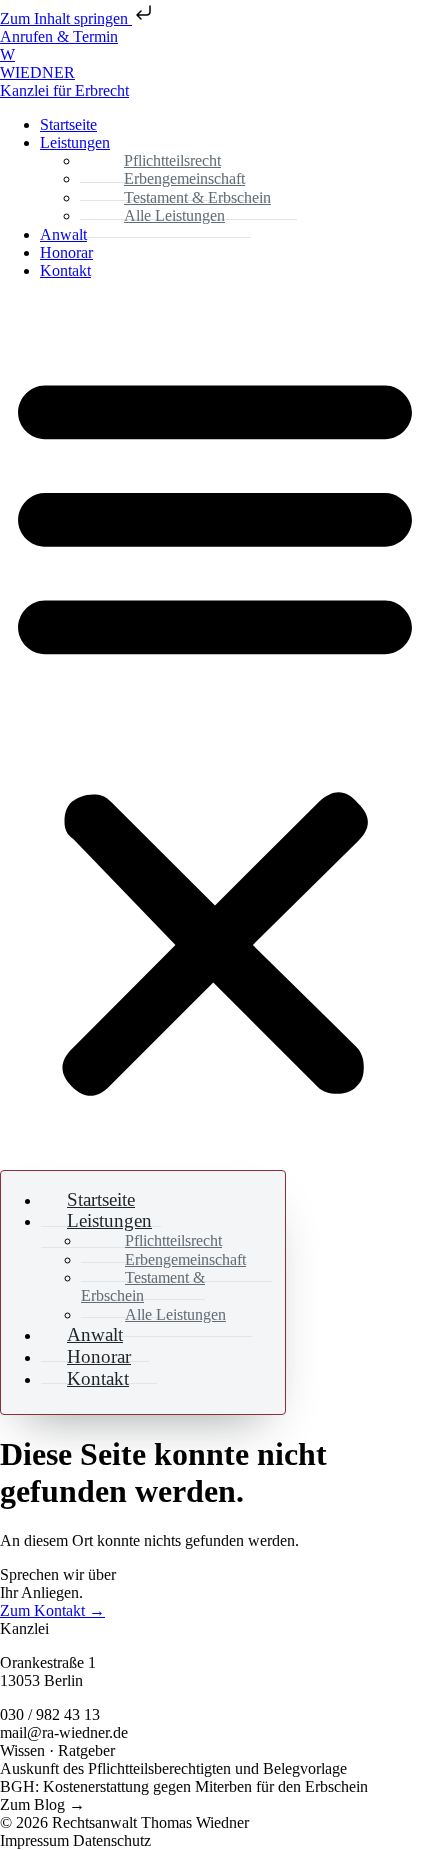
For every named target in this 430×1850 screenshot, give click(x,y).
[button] (215, 730)
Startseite (68, 124)
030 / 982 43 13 (50, 1714)
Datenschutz (112, 1840)
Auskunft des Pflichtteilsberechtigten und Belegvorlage (173, 1768)
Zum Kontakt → (52, 1610)
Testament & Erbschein (143, 1286)
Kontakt (65, 270)
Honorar (66, 252)
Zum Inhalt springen (66, 18)
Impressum (36, 1840)
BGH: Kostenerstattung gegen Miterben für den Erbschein (184, 1786)
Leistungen (75, 142)
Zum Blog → (42, 1804)
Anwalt (63, 234)
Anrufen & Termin (59, 36)
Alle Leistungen (174, 215)
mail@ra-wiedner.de (64, 1732)
